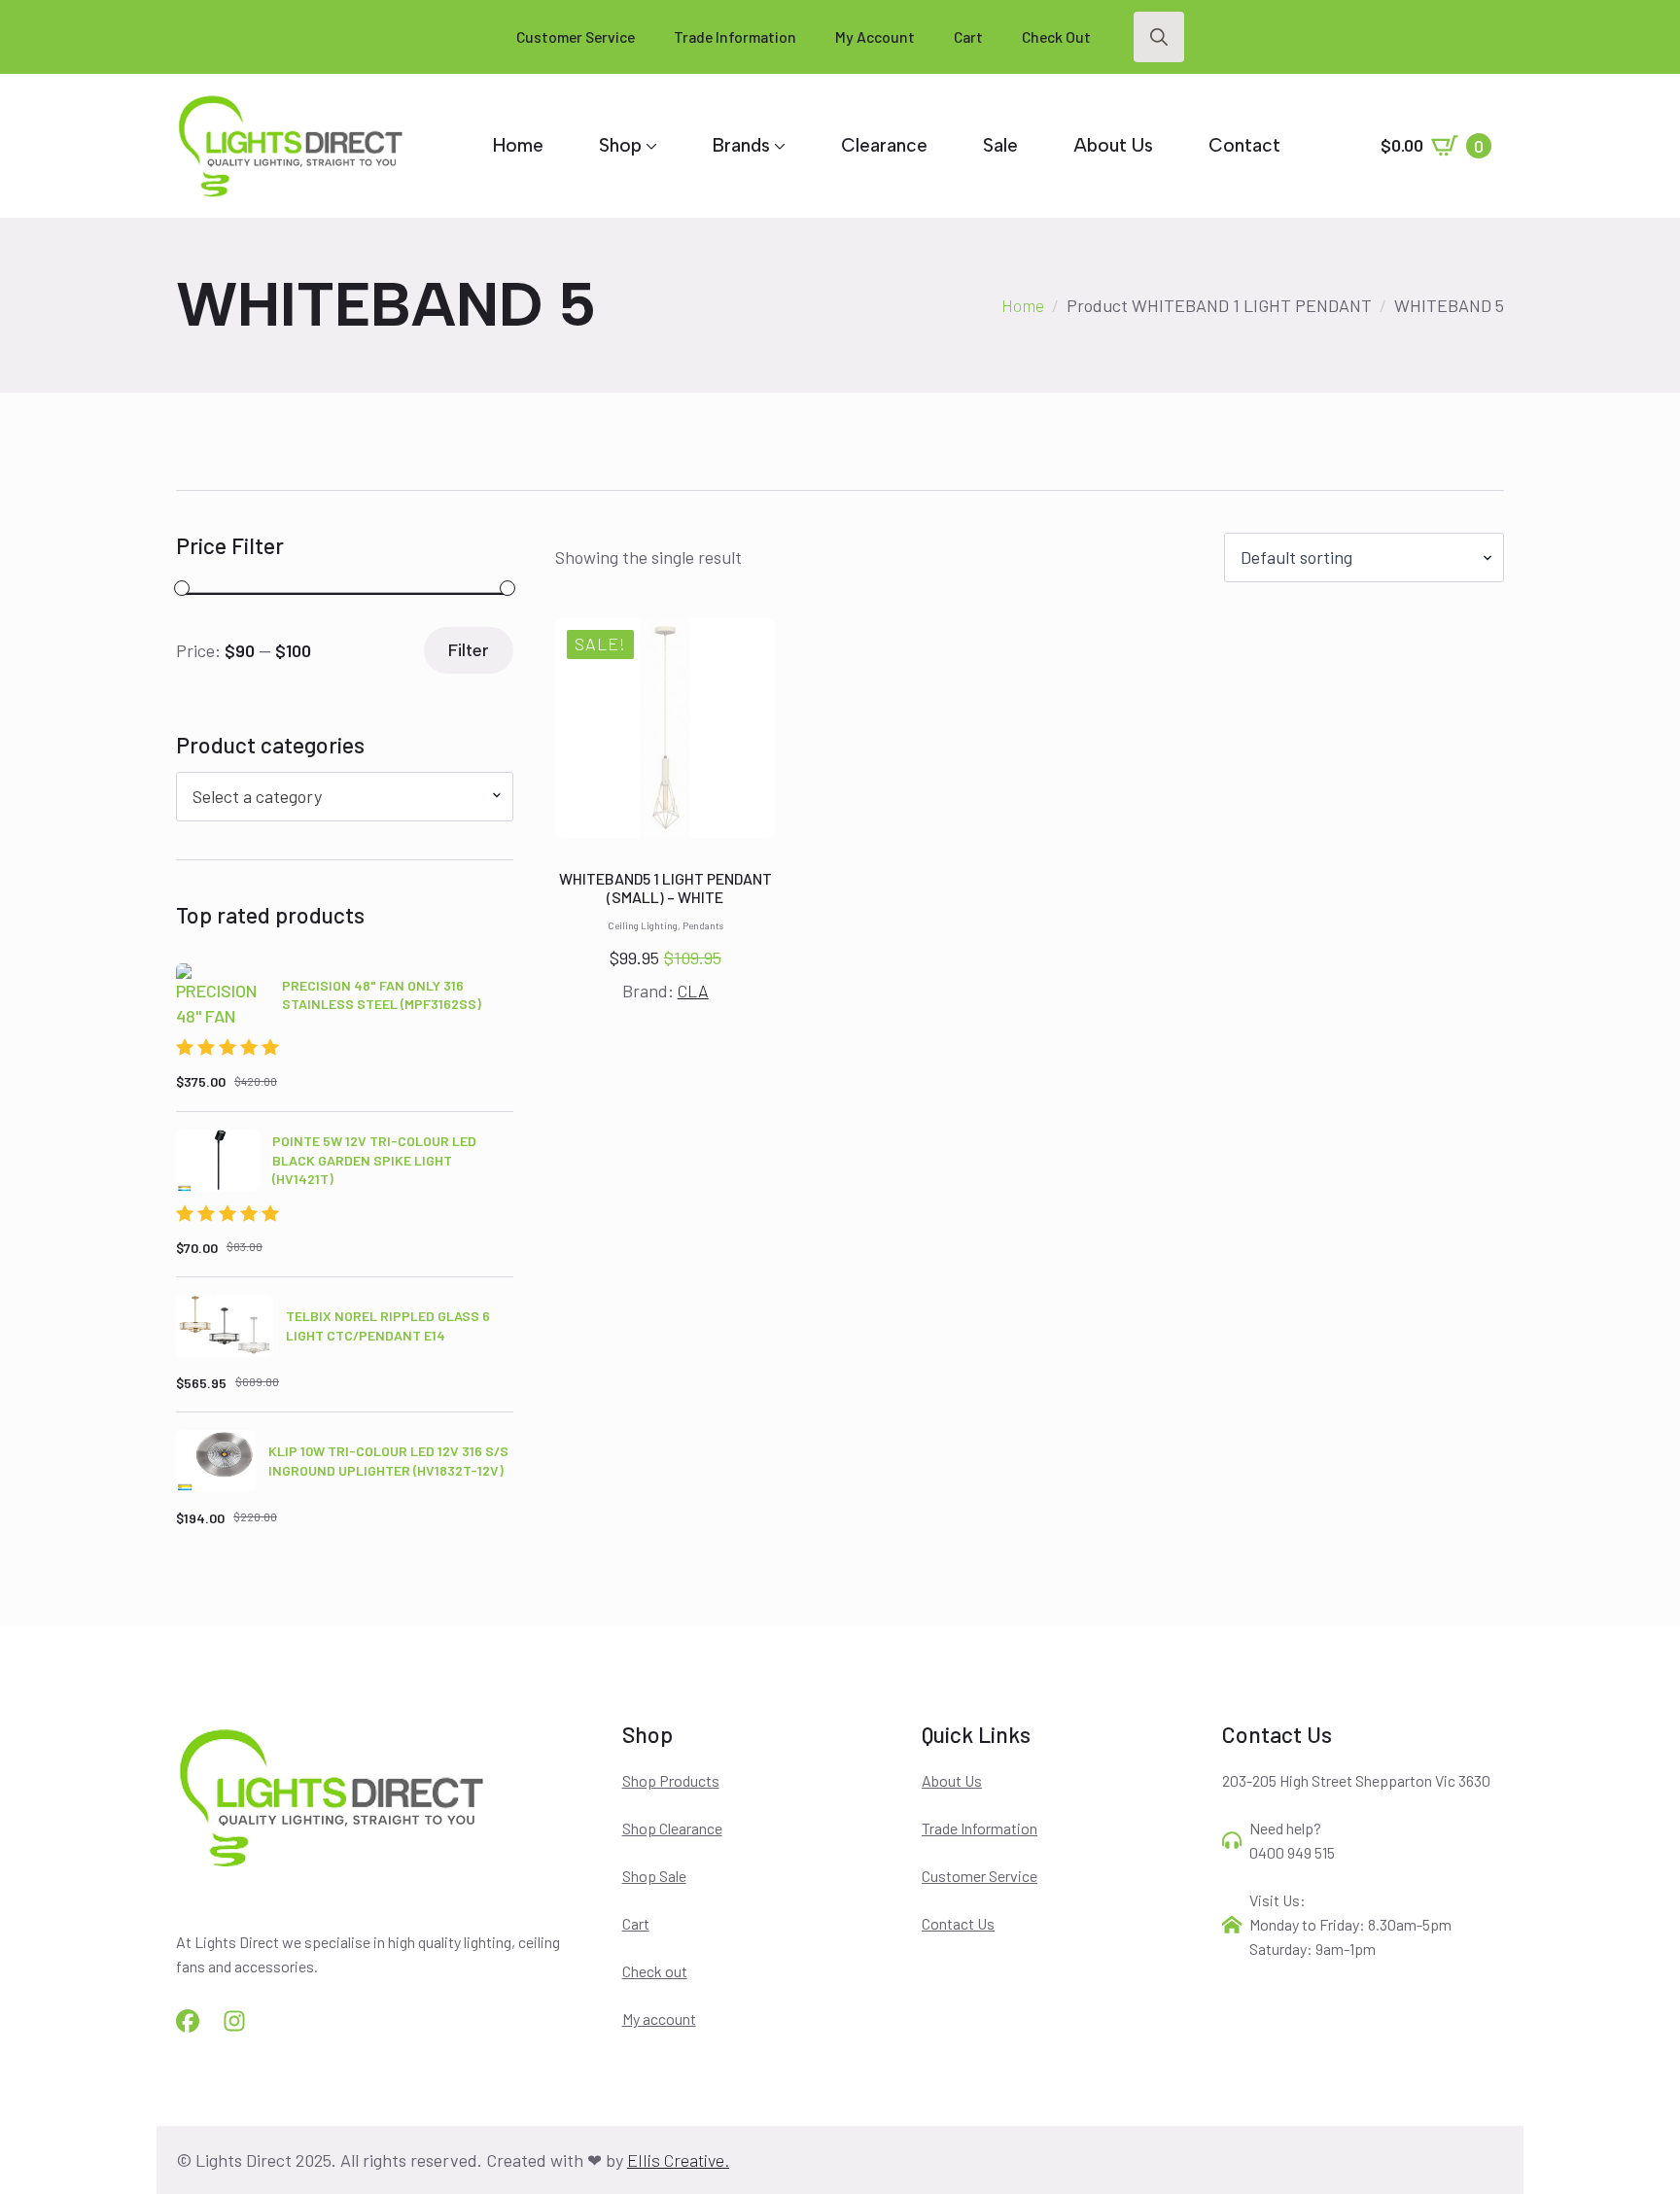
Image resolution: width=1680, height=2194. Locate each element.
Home (518, 145)
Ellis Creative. (678, 2160)
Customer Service (576, 36)
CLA (693, 991)
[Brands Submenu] (778, 145)
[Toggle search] (1159, 37)
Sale (1000, 145)
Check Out (1056, 36)
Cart (968, 36)
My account (659, 2019)
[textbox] (337, 797)
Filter (469, 650)
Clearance (884, 145)
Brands (741, 145)
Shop (620, 145)
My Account (875, 36)
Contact (1244, 145)
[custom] (188, 2021)
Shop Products (671, 1780)
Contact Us (958, 1923)
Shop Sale (654, 1876)
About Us (1113, 145)
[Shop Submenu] (649, 145)
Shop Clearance (672, 1828)
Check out (655, 1971)
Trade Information (735, 36)
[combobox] (345, 797)
